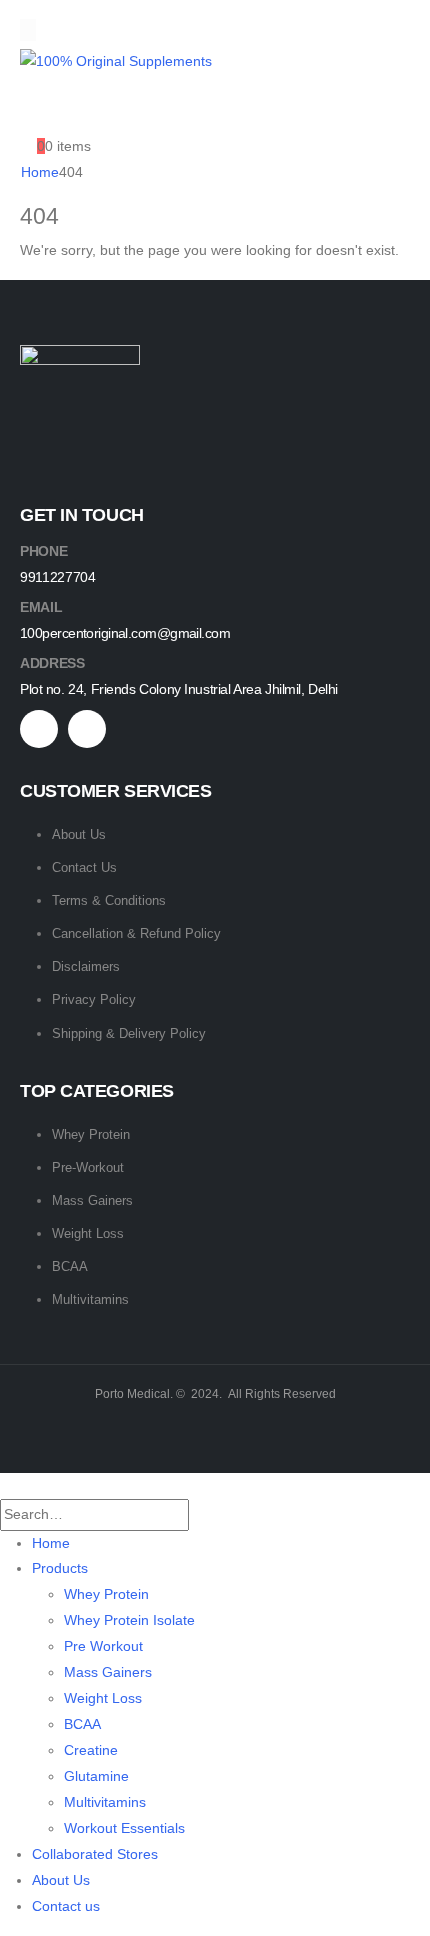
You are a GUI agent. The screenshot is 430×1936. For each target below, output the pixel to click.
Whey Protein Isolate (129, 1620)
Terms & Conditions (109, 900)
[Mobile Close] (5, 1485)
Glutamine (96, 1776)
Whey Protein (91, 1134)
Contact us (66, 1906)
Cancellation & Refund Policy (136, 933)
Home (51, 1543)
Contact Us (84, 867)
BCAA (70, 1266)
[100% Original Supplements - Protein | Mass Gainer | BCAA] (116, 61)
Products (60, 1568)
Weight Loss (88, 1233)
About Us (79, 834)
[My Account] (35, 109)
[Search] (208, 1515)
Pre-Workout (88, 1167)
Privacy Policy (94, 999)
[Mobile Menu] (28, 30)
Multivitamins (90, 1299)
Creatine (91, 1750)
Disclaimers (86, 966)
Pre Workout (103, 1646)
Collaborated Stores (95, 1854)
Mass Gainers (92, 1200)
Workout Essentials (124, 1828)
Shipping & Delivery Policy (129, 1033)
